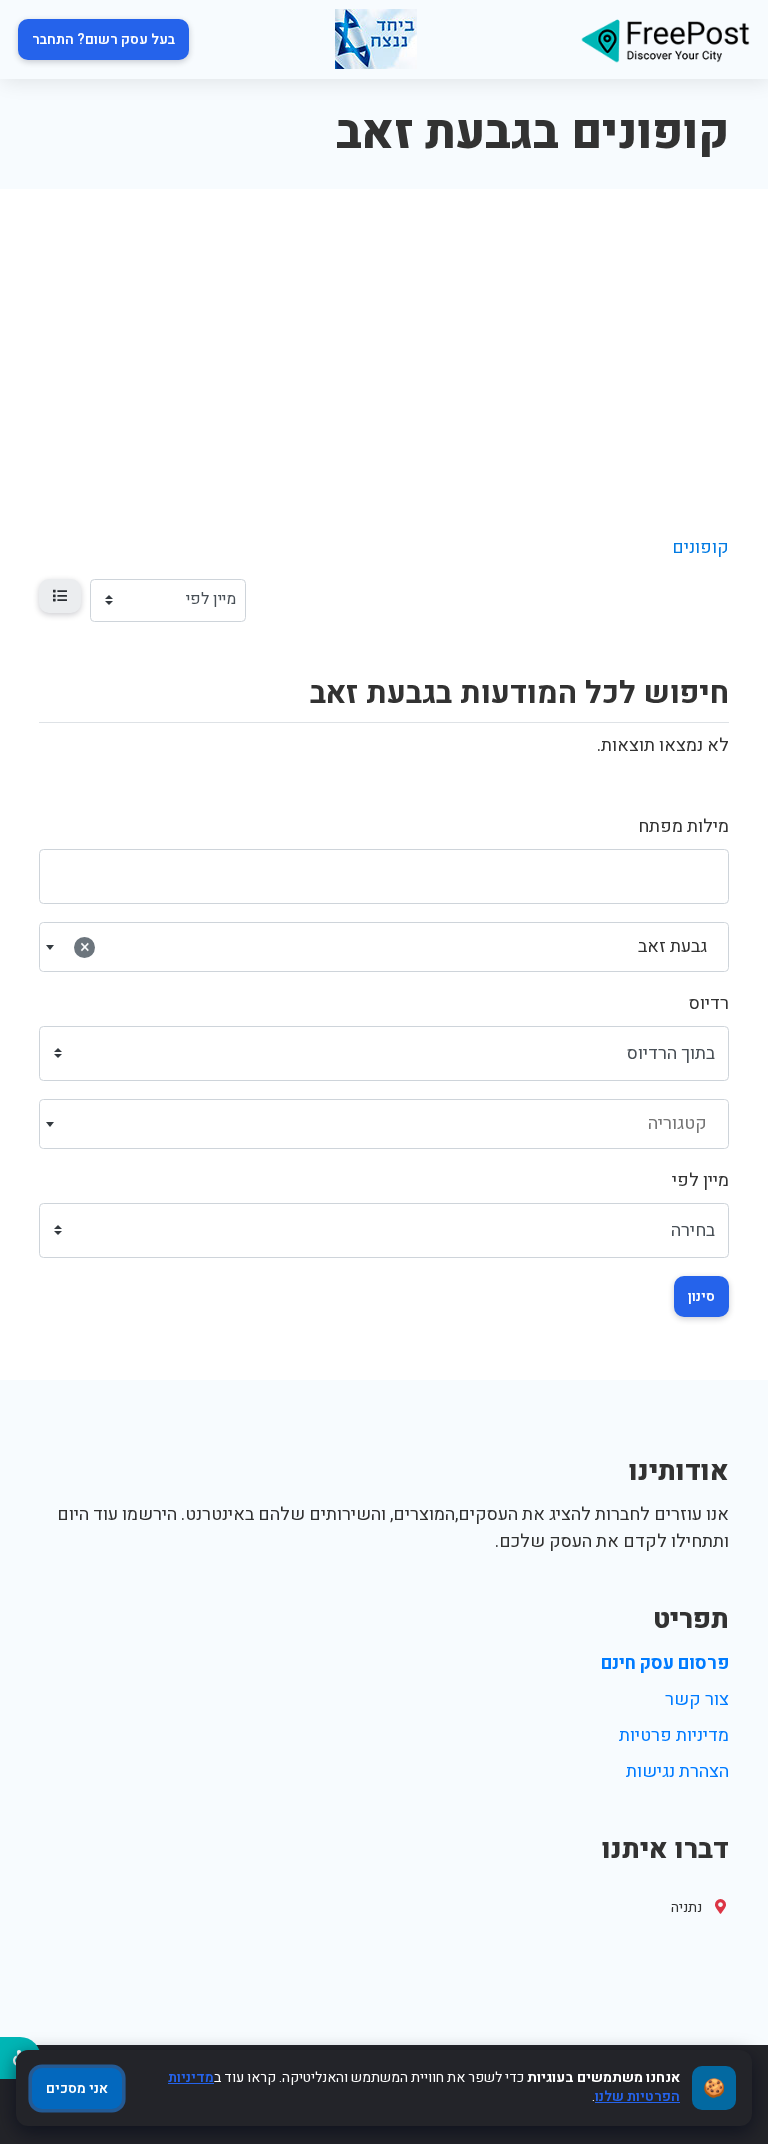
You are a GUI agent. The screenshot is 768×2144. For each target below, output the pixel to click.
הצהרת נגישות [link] (677, 1771)
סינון (701, 1296)
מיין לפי (700, 1180)
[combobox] (384, 947)
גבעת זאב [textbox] (393, 946)
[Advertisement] (384, 339)
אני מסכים (77, 2088)
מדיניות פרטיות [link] (674, 1735)
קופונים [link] (700, 547)
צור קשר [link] (697, 1699)
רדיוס (709, 1003)
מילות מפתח (683, 826)
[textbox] (384, 1124)
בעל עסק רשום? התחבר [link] (103, 39)
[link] (665, 39)
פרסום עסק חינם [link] (665, 1663)
